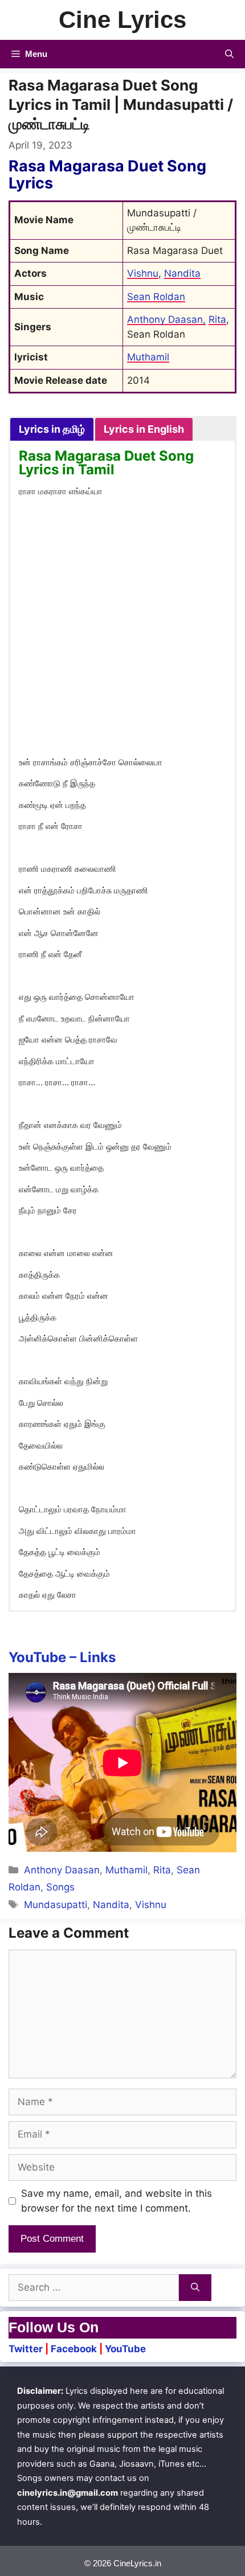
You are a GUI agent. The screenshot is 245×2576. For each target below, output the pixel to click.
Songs (60, 1887)
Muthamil (148, 357)
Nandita (182, 273)
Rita (217, 319)
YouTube (125, 2349)
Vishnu (143, 273)
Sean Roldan (156, 297)
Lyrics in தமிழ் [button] (52, 429)
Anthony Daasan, (166, 319)
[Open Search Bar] (229, 54)
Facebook (74, 2349)
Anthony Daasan (62, 1870)
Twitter (26, 2349)
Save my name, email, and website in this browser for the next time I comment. (117, 2201)
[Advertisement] (122, 629)
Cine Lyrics (122, 20)
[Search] (195, 2288)
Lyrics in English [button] (144, 429)
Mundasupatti (56, 1905)
